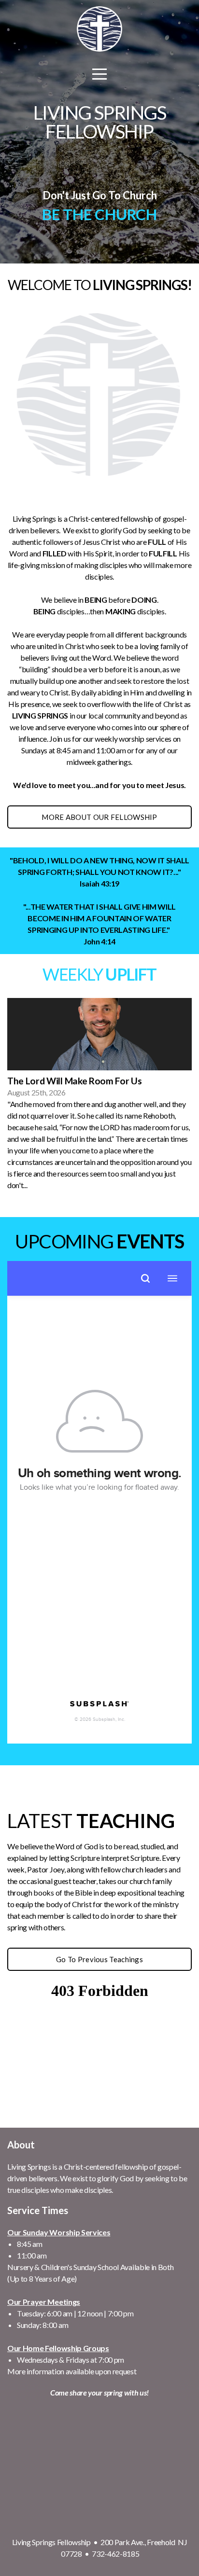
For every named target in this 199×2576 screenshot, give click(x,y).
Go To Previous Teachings (99, 1959)
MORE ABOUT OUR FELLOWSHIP (99, 817)
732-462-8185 (115, 2554)
